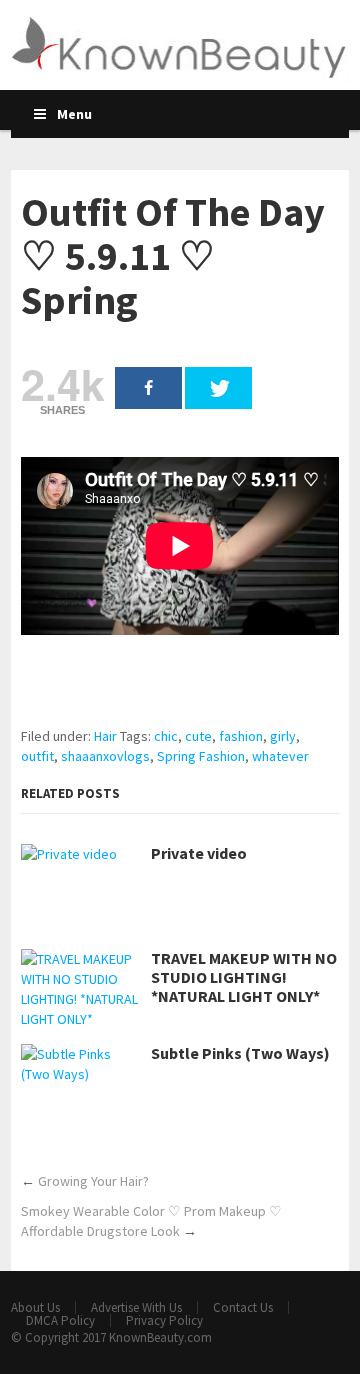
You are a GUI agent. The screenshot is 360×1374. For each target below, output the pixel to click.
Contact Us (243, 1307)
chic (166, 736)
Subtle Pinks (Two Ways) (240, 1053)
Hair (105, 736)
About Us (35, 1307)
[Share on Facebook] (148, 388)
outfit (37, 756)
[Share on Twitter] (218, 388)
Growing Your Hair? (93, 1181)
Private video (199, 853)
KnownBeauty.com (160, 1337)
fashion (241, 736)
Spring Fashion (201, 756)
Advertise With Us (136, 1307)
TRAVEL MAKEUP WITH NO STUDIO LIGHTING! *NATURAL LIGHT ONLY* (244, 977)
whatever (280, 756)
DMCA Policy (60, 1320)
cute (198, 736)
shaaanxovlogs (105, 756)
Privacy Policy (164, 1320)
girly (283, 736)
